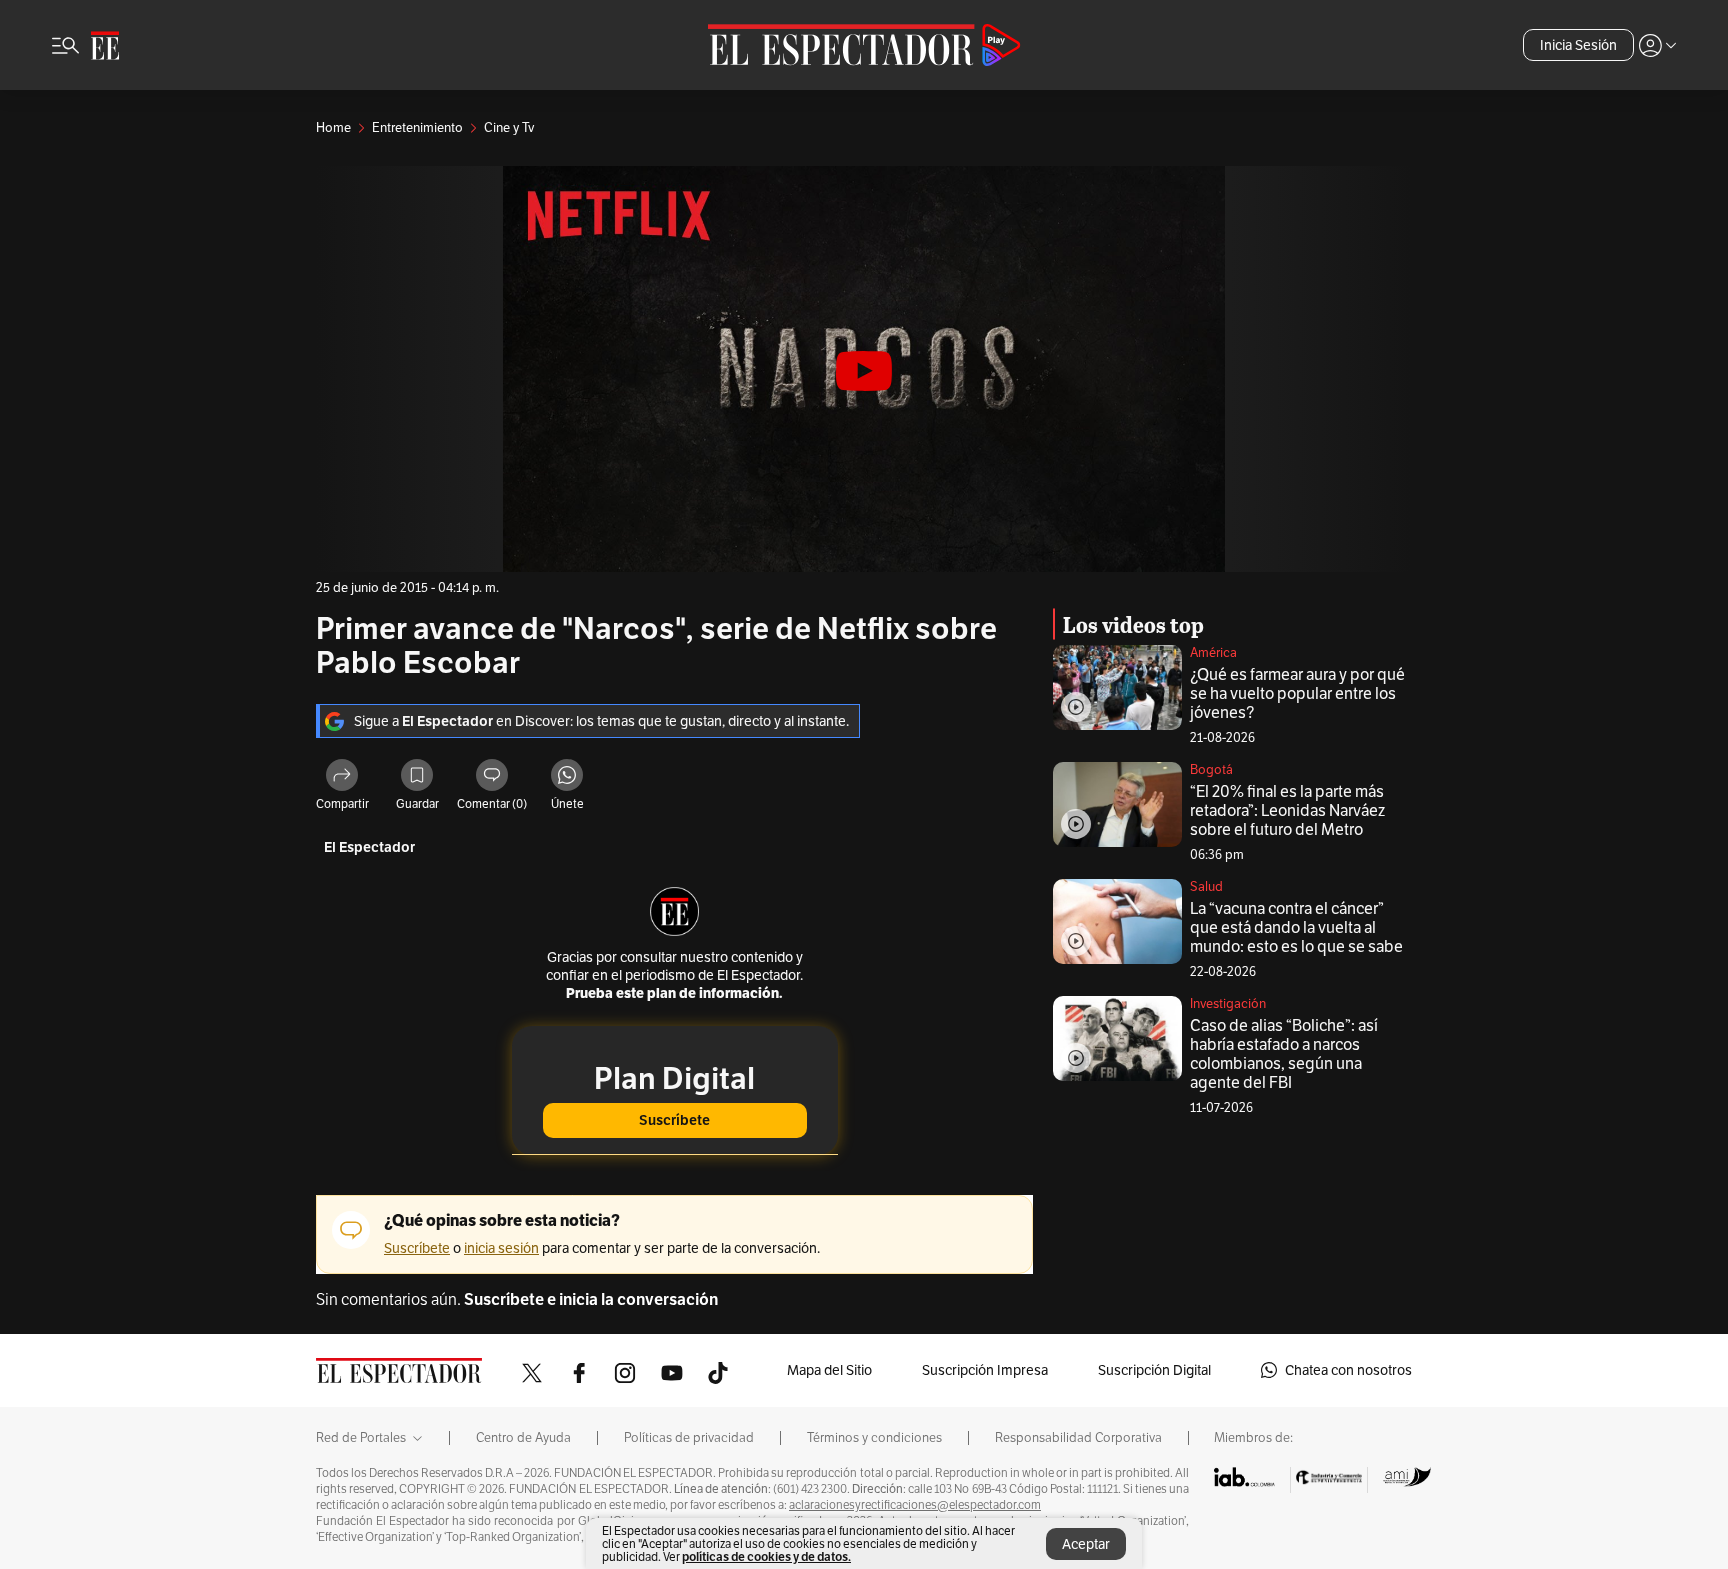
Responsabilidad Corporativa (1078, 1438)
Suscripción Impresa (985, 1370)
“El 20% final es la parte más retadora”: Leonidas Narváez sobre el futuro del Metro (1287, 810)
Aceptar (1086, 1544)
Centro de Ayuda (523, 1438)
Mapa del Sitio (829, 1370)
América (1213, 652)
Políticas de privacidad (689, 1438)
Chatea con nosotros (1348, 1370)
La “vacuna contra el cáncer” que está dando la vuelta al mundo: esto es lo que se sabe (1296, 927)
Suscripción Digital (1154, 1370)
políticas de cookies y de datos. (766, 1556)
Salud (1206, 886)
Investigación (1228, 1003)
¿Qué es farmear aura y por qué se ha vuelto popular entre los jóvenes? (1297, 693)
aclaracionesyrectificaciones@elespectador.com (915, 1505)
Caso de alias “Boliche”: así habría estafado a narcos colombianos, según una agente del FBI (1284, 1054)
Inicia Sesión (1578, 45)
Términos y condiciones (874, 1438)
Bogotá (1211, 769)
